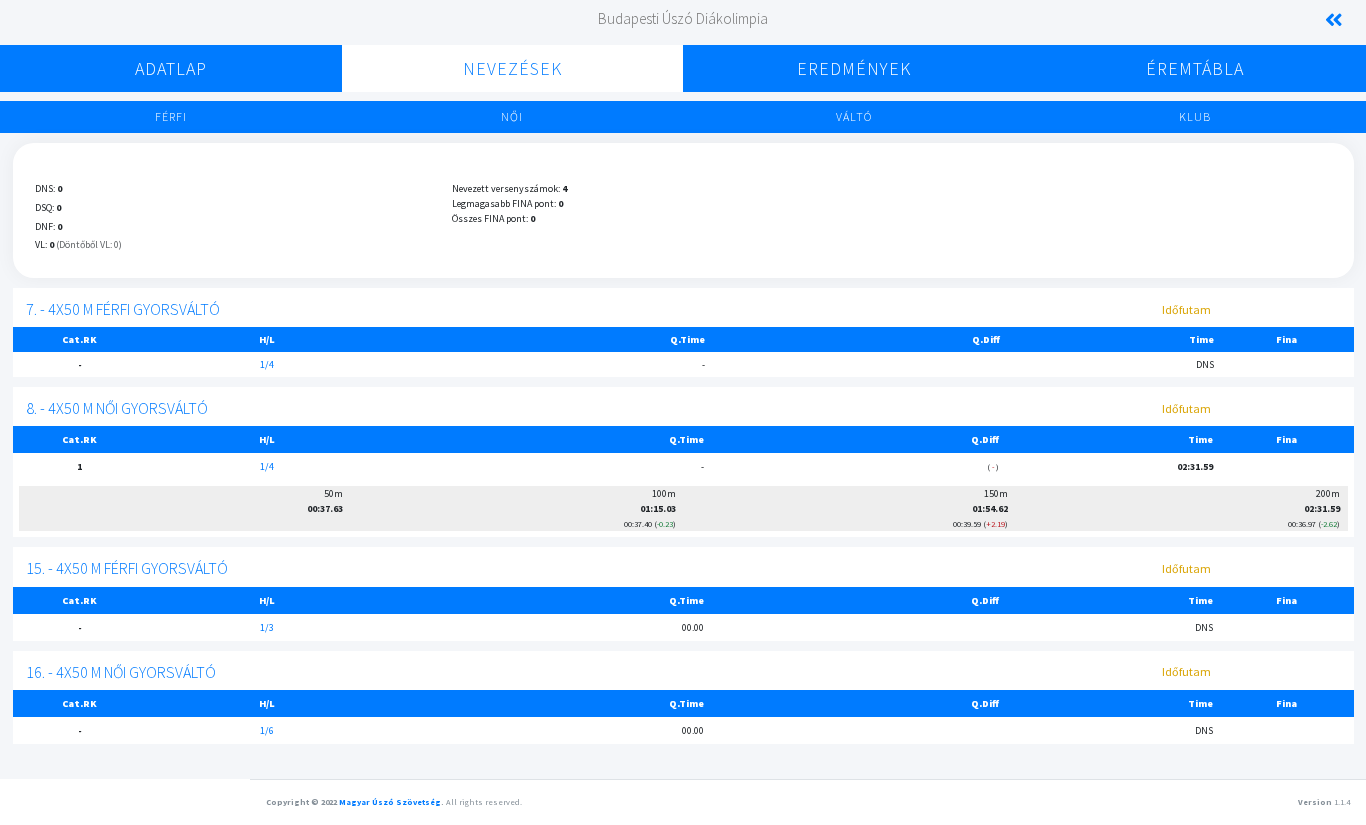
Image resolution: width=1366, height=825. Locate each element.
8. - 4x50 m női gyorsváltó (117, 408)
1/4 (267, 364)
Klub (1195, 116)
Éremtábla (1195, 68)
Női (512, 116)
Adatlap (171, 68)
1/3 (267, 627)
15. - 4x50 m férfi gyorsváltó (127, 568)
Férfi (171, 116)
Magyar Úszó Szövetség (390, 802)
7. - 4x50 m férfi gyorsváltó (123, 309)
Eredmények (854, 68)
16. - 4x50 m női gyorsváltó (121, 672)
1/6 (267, 730)
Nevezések (512, 68)
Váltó (854, 116)
